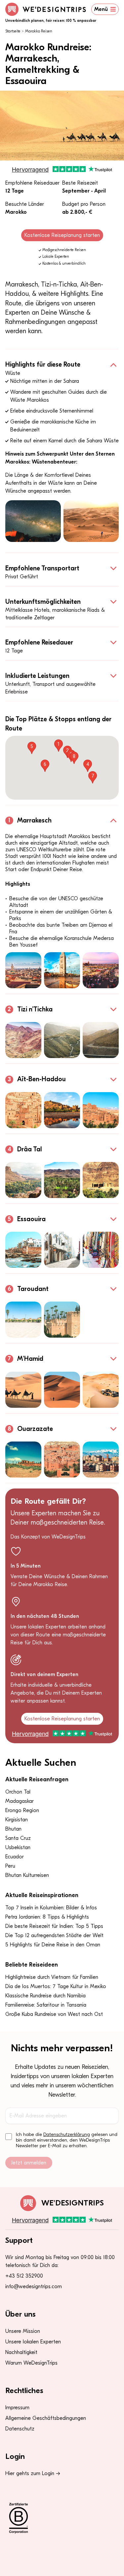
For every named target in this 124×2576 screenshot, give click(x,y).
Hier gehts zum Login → (33, 2473)
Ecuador (15, 1857)
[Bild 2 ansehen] (62, 970)
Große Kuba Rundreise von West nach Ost (54, 2014)
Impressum (17, 2408)
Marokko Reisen (39, 31)
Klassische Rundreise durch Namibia (45, 1996)
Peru (10, 1866)
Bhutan (13, 1829)
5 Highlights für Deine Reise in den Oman (53, 1945)
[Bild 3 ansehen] (101, 970)
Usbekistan (18, 1847)
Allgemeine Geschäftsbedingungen (46, 2418)
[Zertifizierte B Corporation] (62, 2518)
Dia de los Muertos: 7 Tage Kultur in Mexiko (56, 1986)
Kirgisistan (17, 1820)
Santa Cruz (18, 1838)
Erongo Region (22, 1810)
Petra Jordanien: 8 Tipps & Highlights (47, 1917)
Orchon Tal (18, 1792)
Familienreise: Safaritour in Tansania (46, 2005)
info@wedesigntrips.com (34, 2287)
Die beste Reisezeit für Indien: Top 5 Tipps (54, 1926)
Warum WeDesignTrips (31, 2363)
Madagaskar (20, 1801)
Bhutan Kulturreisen (27, 1875)
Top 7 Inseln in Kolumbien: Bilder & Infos (51, 1908)
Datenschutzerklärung (67, 2134)
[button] (59, 746)
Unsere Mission (23, 2331)
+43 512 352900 (24, 2276)
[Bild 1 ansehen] (23, 970)
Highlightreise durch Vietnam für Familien (52, 1977)
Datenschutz (20, 2429)
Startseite (13, 31)
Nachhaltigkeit (21, 2352)
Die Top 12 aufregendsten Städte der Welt (54, 1935)
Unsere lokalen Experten (33, 2342)
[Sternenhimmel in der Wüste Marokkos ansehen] (33, 521)
